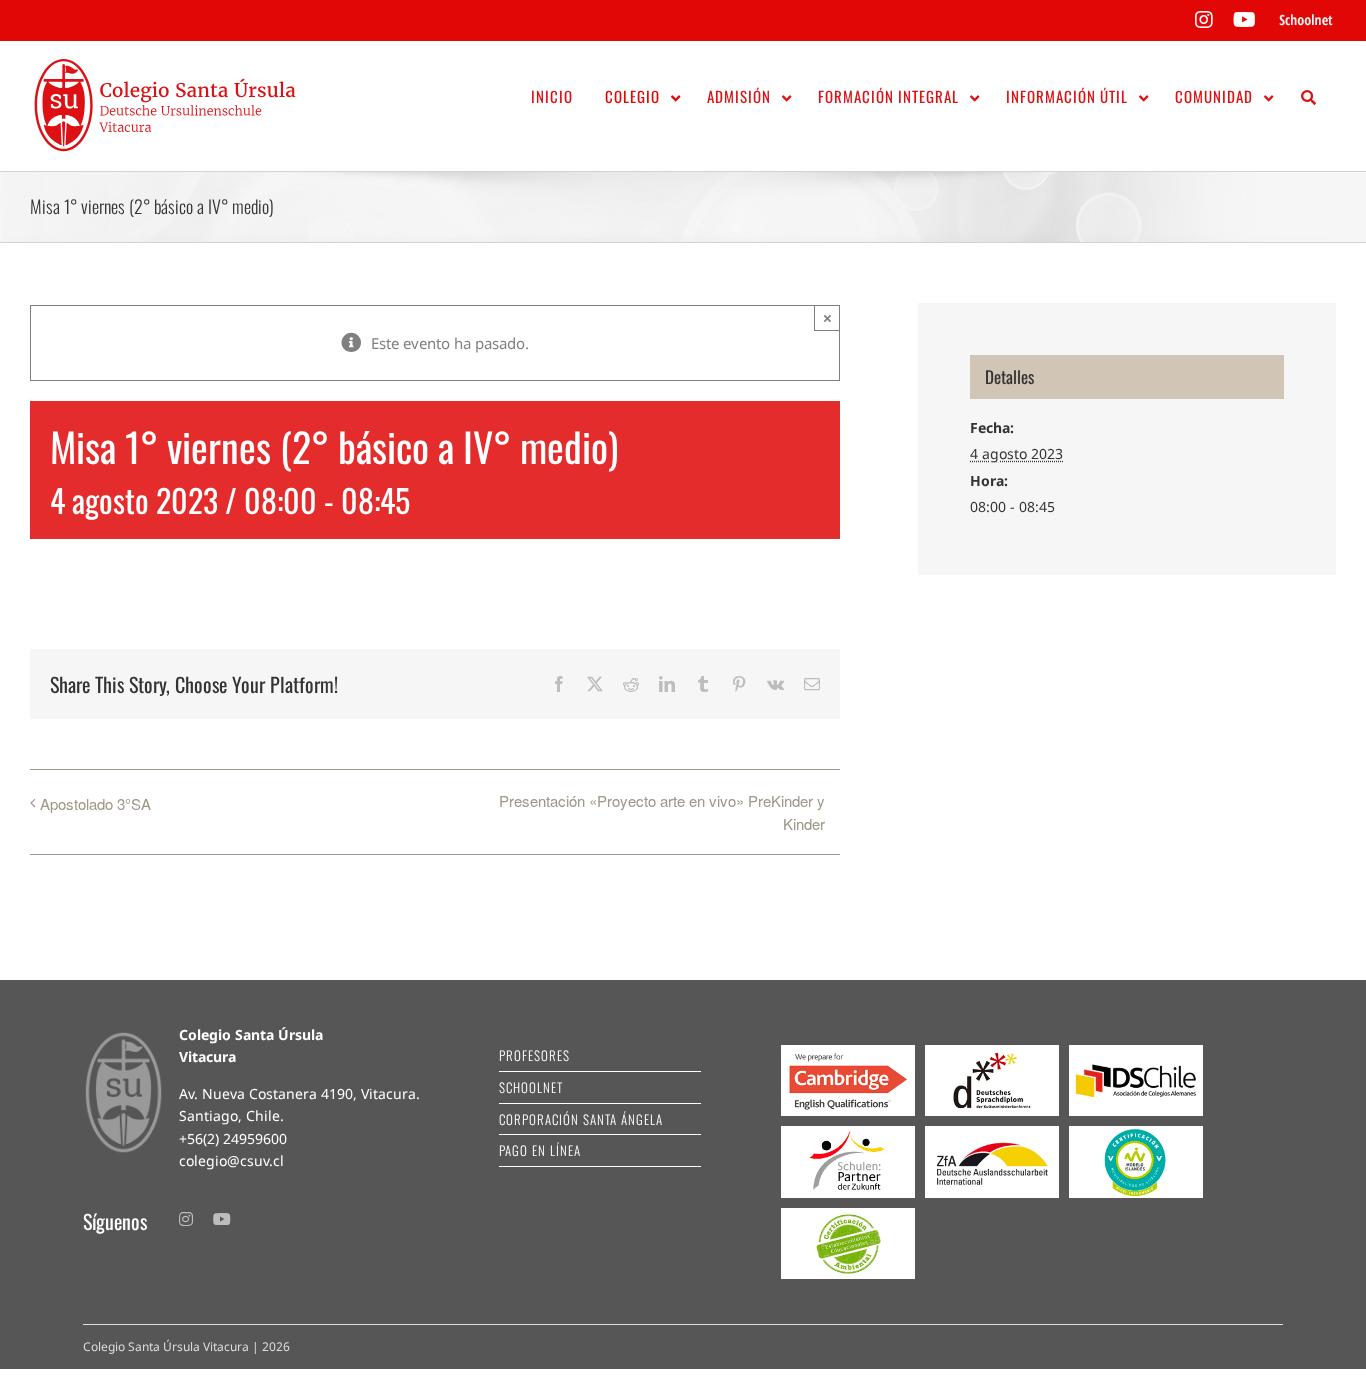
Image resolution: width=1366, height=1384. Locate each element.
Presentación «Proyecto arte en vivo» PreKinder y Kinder (662, 812)
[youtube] (222, 1219)
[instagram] (186, 1219)
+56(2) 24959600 (233, 1138)
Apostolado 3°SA (95, 803)
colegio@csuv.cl (231, 1160)
